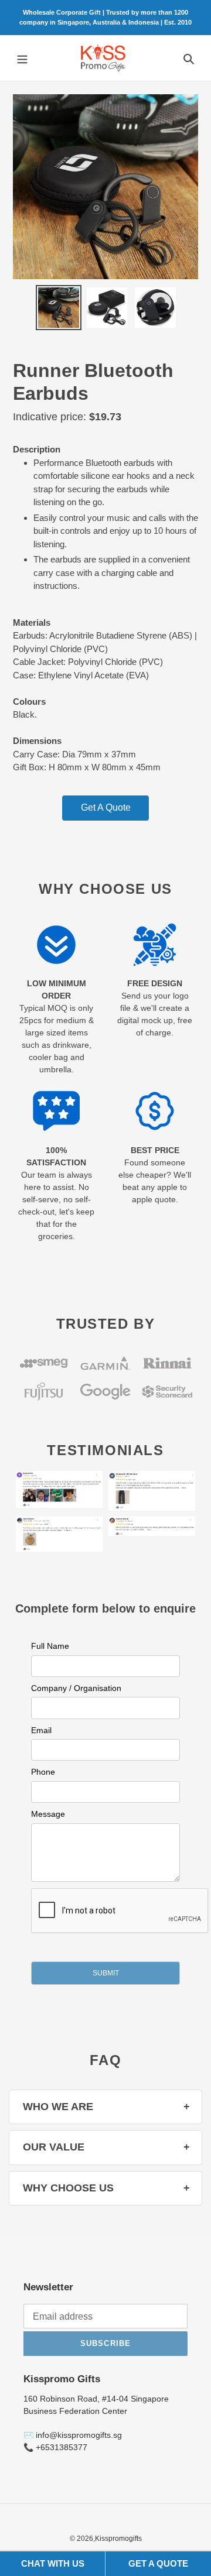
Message (48, 1814)
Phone (43, 1772)
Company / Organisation (76, 1688)
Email (41, 1730)
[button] (105, 1973)
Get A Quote (106, 807)
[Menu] (22, 58)
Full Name (50, 1646)
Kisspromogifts (118, 2539)
